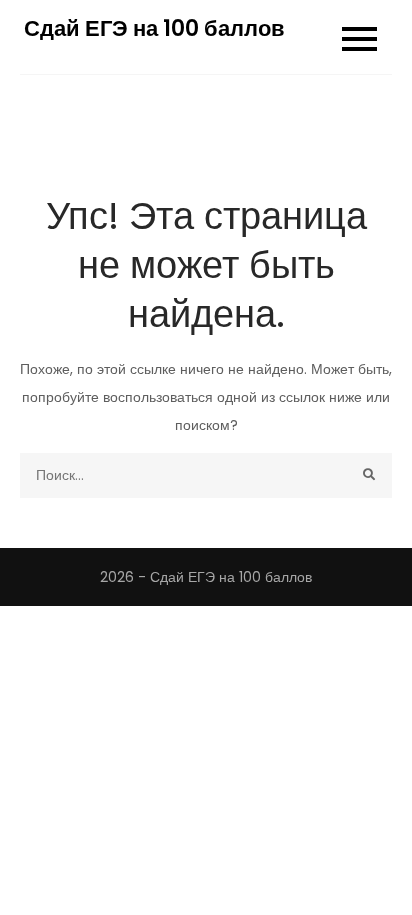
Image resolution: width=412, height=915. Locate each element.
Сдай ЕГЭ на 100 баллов (154, 28)
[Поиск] (369, 475)
